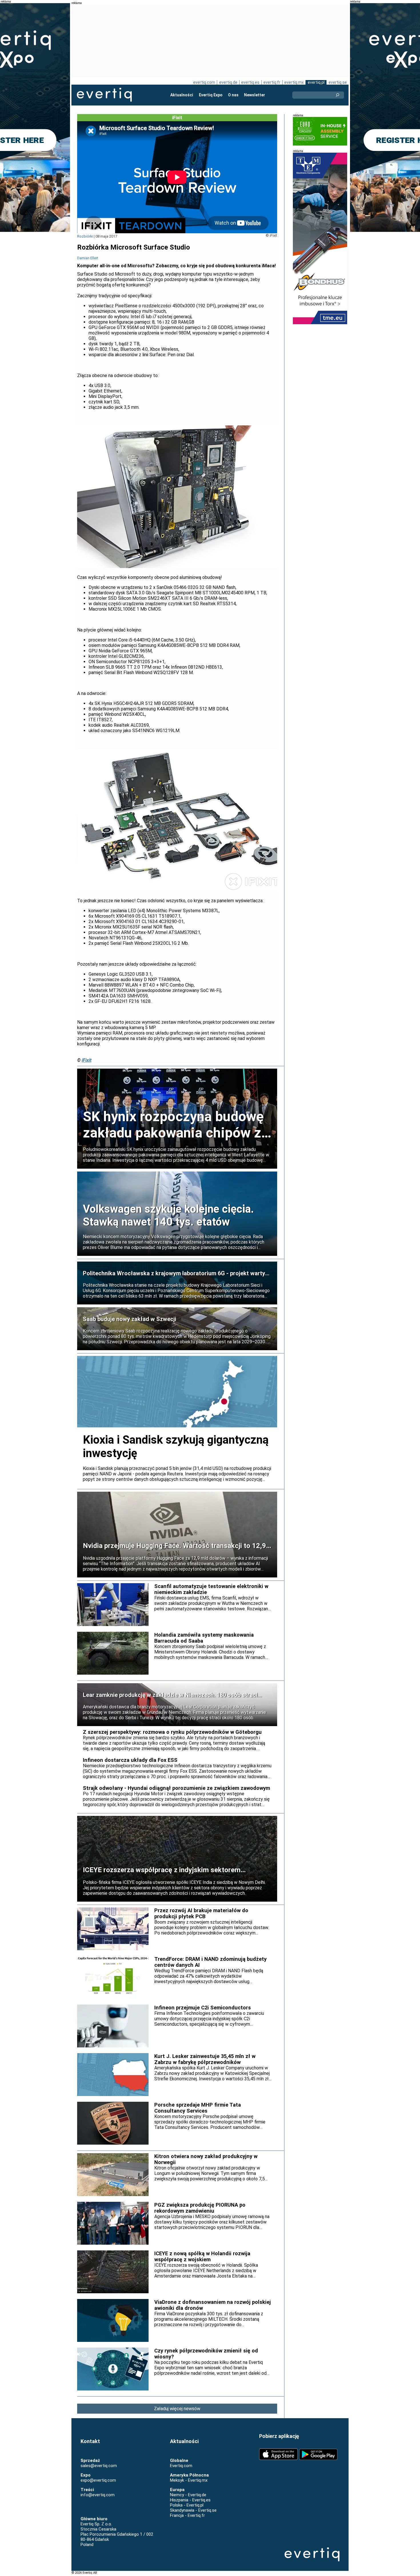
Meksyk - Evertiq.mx (189, 2480)
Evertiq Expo (211, 95)
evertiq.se (338, 82)
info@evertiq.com (98, 2495)
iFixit (87, 1060)
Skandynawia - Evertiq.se (193, 2510)
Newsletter (255, 95)
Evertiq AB (104, 95)
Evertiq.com (181, 2466)
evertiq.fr (272, 82)
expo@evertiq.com (98, 2480)
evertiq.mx (294, 82)
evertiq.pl (316, 82)
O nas (233, 95)
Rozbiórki (85, 236)
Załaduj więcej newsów (177, 2409)
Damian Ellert (88, 258)
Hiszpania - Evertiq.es (190, 2500)
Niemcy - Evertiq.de (188, 2495)
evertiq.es (250, 82)
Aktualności (182, 95)
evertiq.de (228, 82)
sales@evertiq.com (99, 2466)
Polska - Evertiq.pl (187, 2505)
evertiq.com (204, 82)
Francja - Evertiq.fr (187, 2515)
